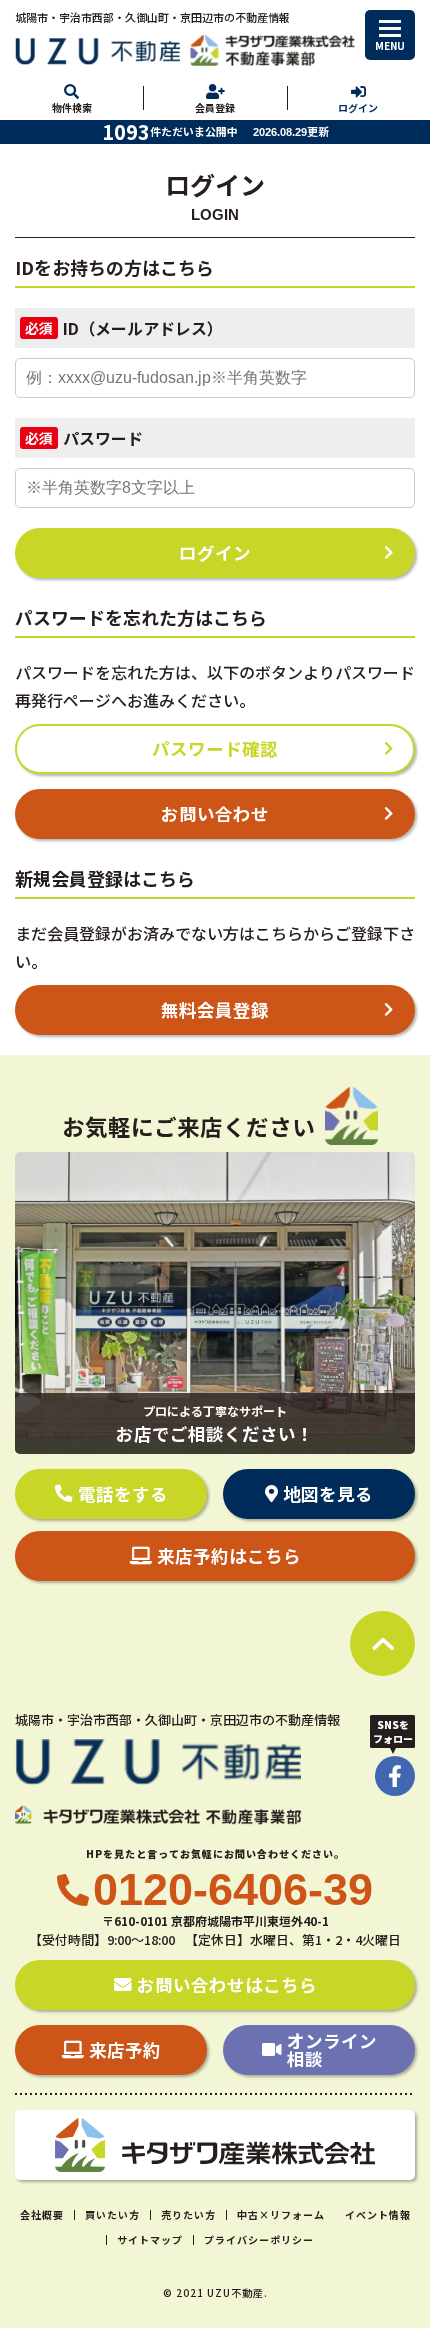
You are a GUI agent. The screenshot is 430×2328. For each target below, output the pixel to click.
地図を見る (328, 1493)
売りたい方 (188, 2214)
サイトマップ (150, 2239)
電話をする (123, 1493)
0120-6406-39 (233, 1889)
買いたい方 (112, 2214)
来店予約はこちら (229, 1555)
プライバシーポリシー (259, 2239)
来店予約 (125, 2049)
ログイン (215, 552)
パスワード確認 (215, 748)
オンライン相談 (332, 2049)
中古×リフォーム (281, 2214)
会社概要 (42, 2214)
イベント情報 (378, 2214)
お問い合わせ (215, 813)
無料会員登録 (215, 1009)
